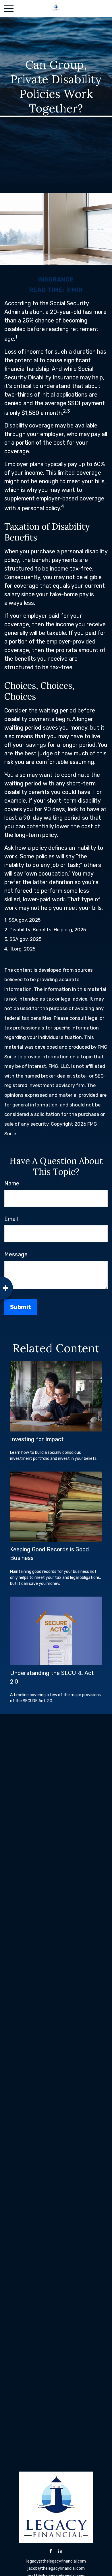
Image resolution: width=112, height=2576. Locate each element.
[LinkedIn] (60, 2551)
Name (12, 1183)
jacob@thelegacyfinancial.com (56, 2568)
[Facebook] (51, 2551)
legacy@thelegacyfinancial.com (56, 2561)
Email (11, 1219)
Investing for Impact (37, 1439)
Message (16, 1254)
